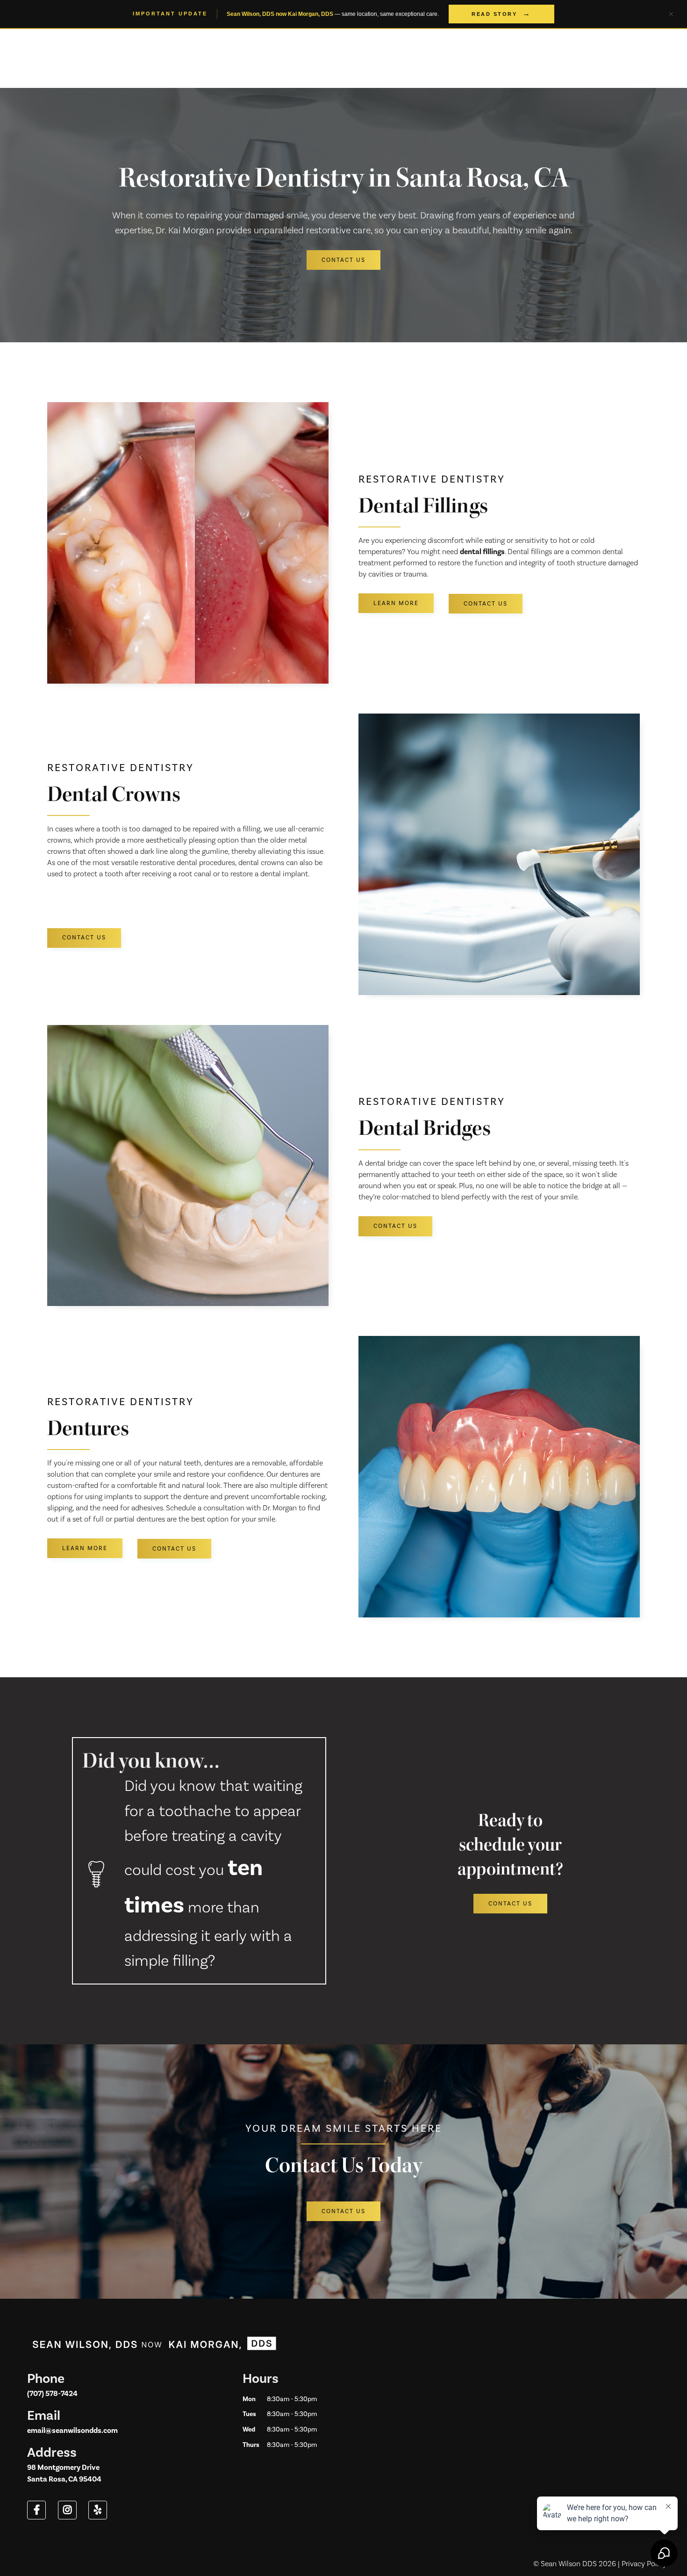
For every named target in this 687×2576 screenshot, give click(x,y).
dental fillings (482, 552)
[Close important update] (671, 14)
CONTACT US (343, 260)
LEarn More (396, 603)
